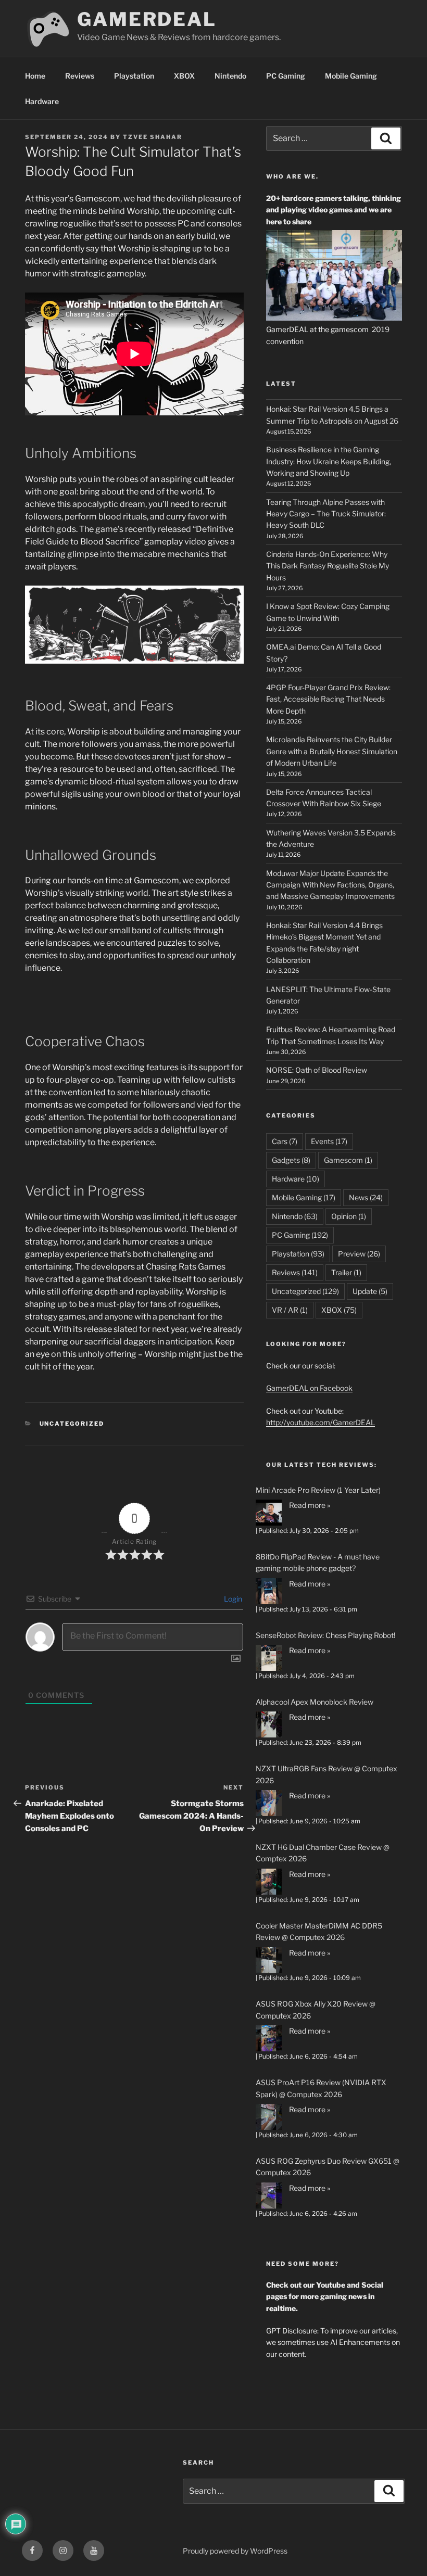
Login (232, 1599)
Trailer (346, 1272)
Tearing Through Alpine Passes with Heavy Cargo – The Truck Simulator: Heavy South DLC (326, 514)
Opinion (349, 1216)
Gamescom (348, 1160)
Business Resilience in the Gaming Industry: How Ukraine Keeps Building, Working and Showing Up (329, 461)
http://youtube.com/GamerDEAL (321, 1422)
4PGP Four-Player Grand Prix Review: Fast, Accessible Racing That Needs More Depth (328, 699)
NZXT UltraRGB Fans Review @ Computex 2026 (326, 1774)
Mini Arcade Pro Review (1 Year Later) (318, 1490)
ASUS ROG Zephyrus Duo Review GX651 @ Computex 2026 (328, 2167)
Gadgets (291, 1160)
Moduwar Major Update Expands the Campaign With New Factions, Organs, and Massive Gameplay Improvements (330, 885)
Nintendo (230, 76)
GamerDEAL (147, 19)
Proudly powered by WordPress (235, 2551)
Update (370, 1291)
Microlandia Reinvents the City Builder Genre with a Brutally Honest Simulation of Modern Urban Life (332, 751)
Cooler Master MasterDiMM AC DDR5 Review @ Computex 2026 (319, 1931)
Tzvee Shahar (153, 137)
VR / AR (290, 1310)
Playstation (134, 76)
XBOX (184, 76)
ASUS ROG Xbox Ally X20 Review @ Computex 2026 (316, 2009)
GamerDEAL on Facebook (309, 1388)
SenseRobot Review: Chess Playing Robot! (325, 1635)
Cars (285, 1141)
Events (329, 1141)
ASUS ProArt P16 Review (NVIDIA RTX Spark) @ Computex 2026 (321, 2088)
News (366, 1197)
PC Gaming (286, 76)
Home (35, 76)
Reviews (80, 76)
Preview (359, 1254)
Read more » (310, 1505)
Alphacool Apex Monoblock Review (315, 1702)
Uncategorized (72, 1424)
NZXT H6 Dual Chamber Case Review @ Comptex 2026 (323, 1853)
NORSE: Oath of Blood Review (317, 1070)
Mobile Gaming (351, 76)
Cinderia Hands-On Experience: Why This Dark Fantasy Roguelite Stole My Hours (328, 566)
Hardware (42, 101)
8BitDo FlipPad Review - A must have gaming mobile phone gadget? (318, 1562)
